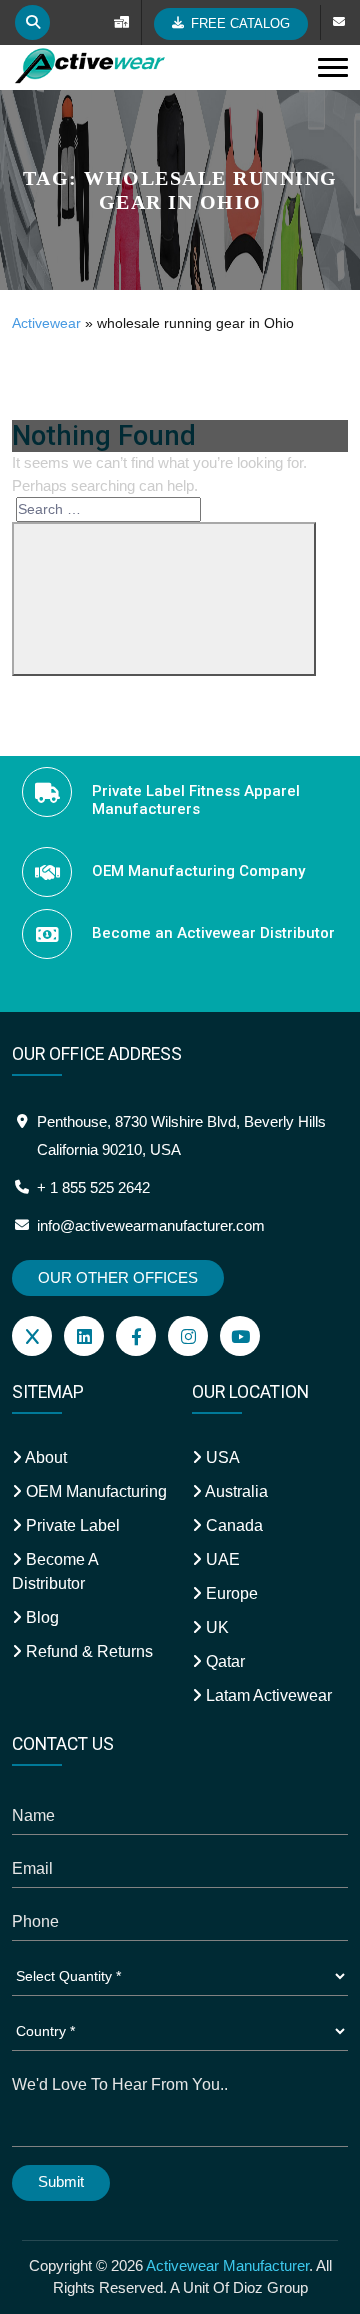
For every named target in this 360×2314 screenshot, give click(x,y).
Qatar (223, 1661)
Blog (40, 1617)
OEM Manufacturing (94, 1491)
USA (221, 1457)
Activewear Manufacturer (227, 2265)
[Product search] (32, 22)
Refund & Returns (87, 1651)
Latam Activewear (267, 1695)
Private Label (71, 1525)
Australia (235, 1491)
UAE (221, 1559)
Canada (232, 1525)
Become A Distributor (55, 1571)
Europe (230, 1593)
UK (215, 1627)
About (44, 1457)
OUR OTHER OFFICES (118, 1277)
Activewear (46, 323)
